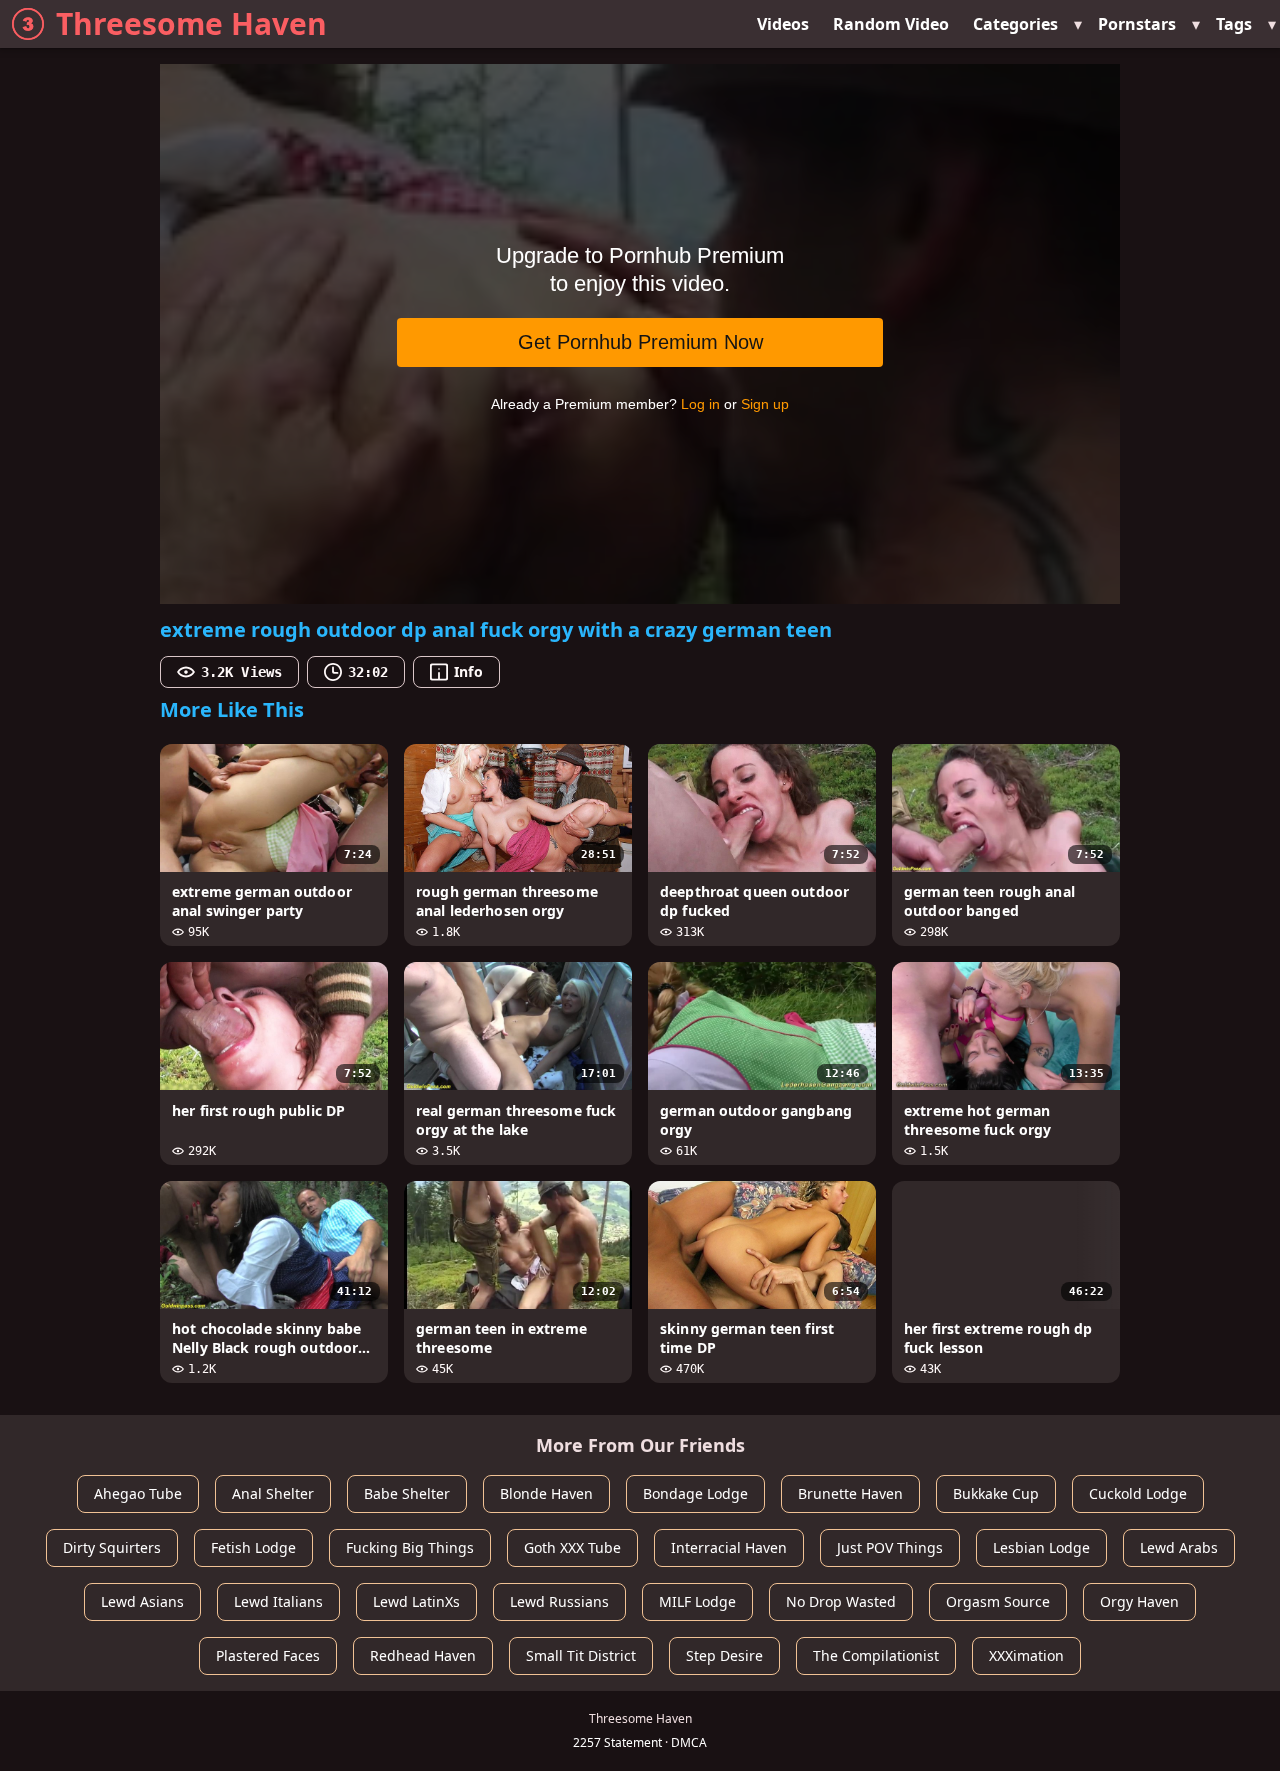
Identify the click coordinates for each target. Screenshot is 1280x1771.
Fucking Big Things (410, 1547)
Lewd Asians (142, 1601)
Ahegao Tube (138, 1493)
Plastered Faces (268, 1655)
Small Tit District (581, 1655)
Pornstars (1137, 24)
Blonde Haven (546, 1493)
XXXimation (1026, 1655)
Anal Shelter (273, 1493)
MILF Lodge (697, 1601)
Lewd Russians (559, 1601)
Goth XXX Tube (572, 1547)
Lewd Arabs (1179, 1547)
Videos (783, 24)
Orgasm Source (998, 1601)
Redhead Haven (423, 1655)
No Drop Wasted (841, 1601)
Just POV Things (890, 1547)
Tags (1234, 24)
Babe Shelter (407, 1493)
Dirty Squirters (112, 1547)
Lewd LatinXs (416, 1601)
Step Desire (724, 1655)
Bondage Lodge (695, 1493)
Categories (1015, 24)
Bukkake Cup (996, 1493)
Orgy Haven (1139, 1601)
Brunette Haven (850, 1493)
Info (468, 671)
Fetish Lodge (253, 1547)
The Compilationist (876, 1655)
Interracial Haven (729, 1547)
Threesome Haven (191, 23)
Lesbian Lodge (1041, 1547)
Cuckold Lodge (1138, 1493)
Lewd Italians (278, 1601)
